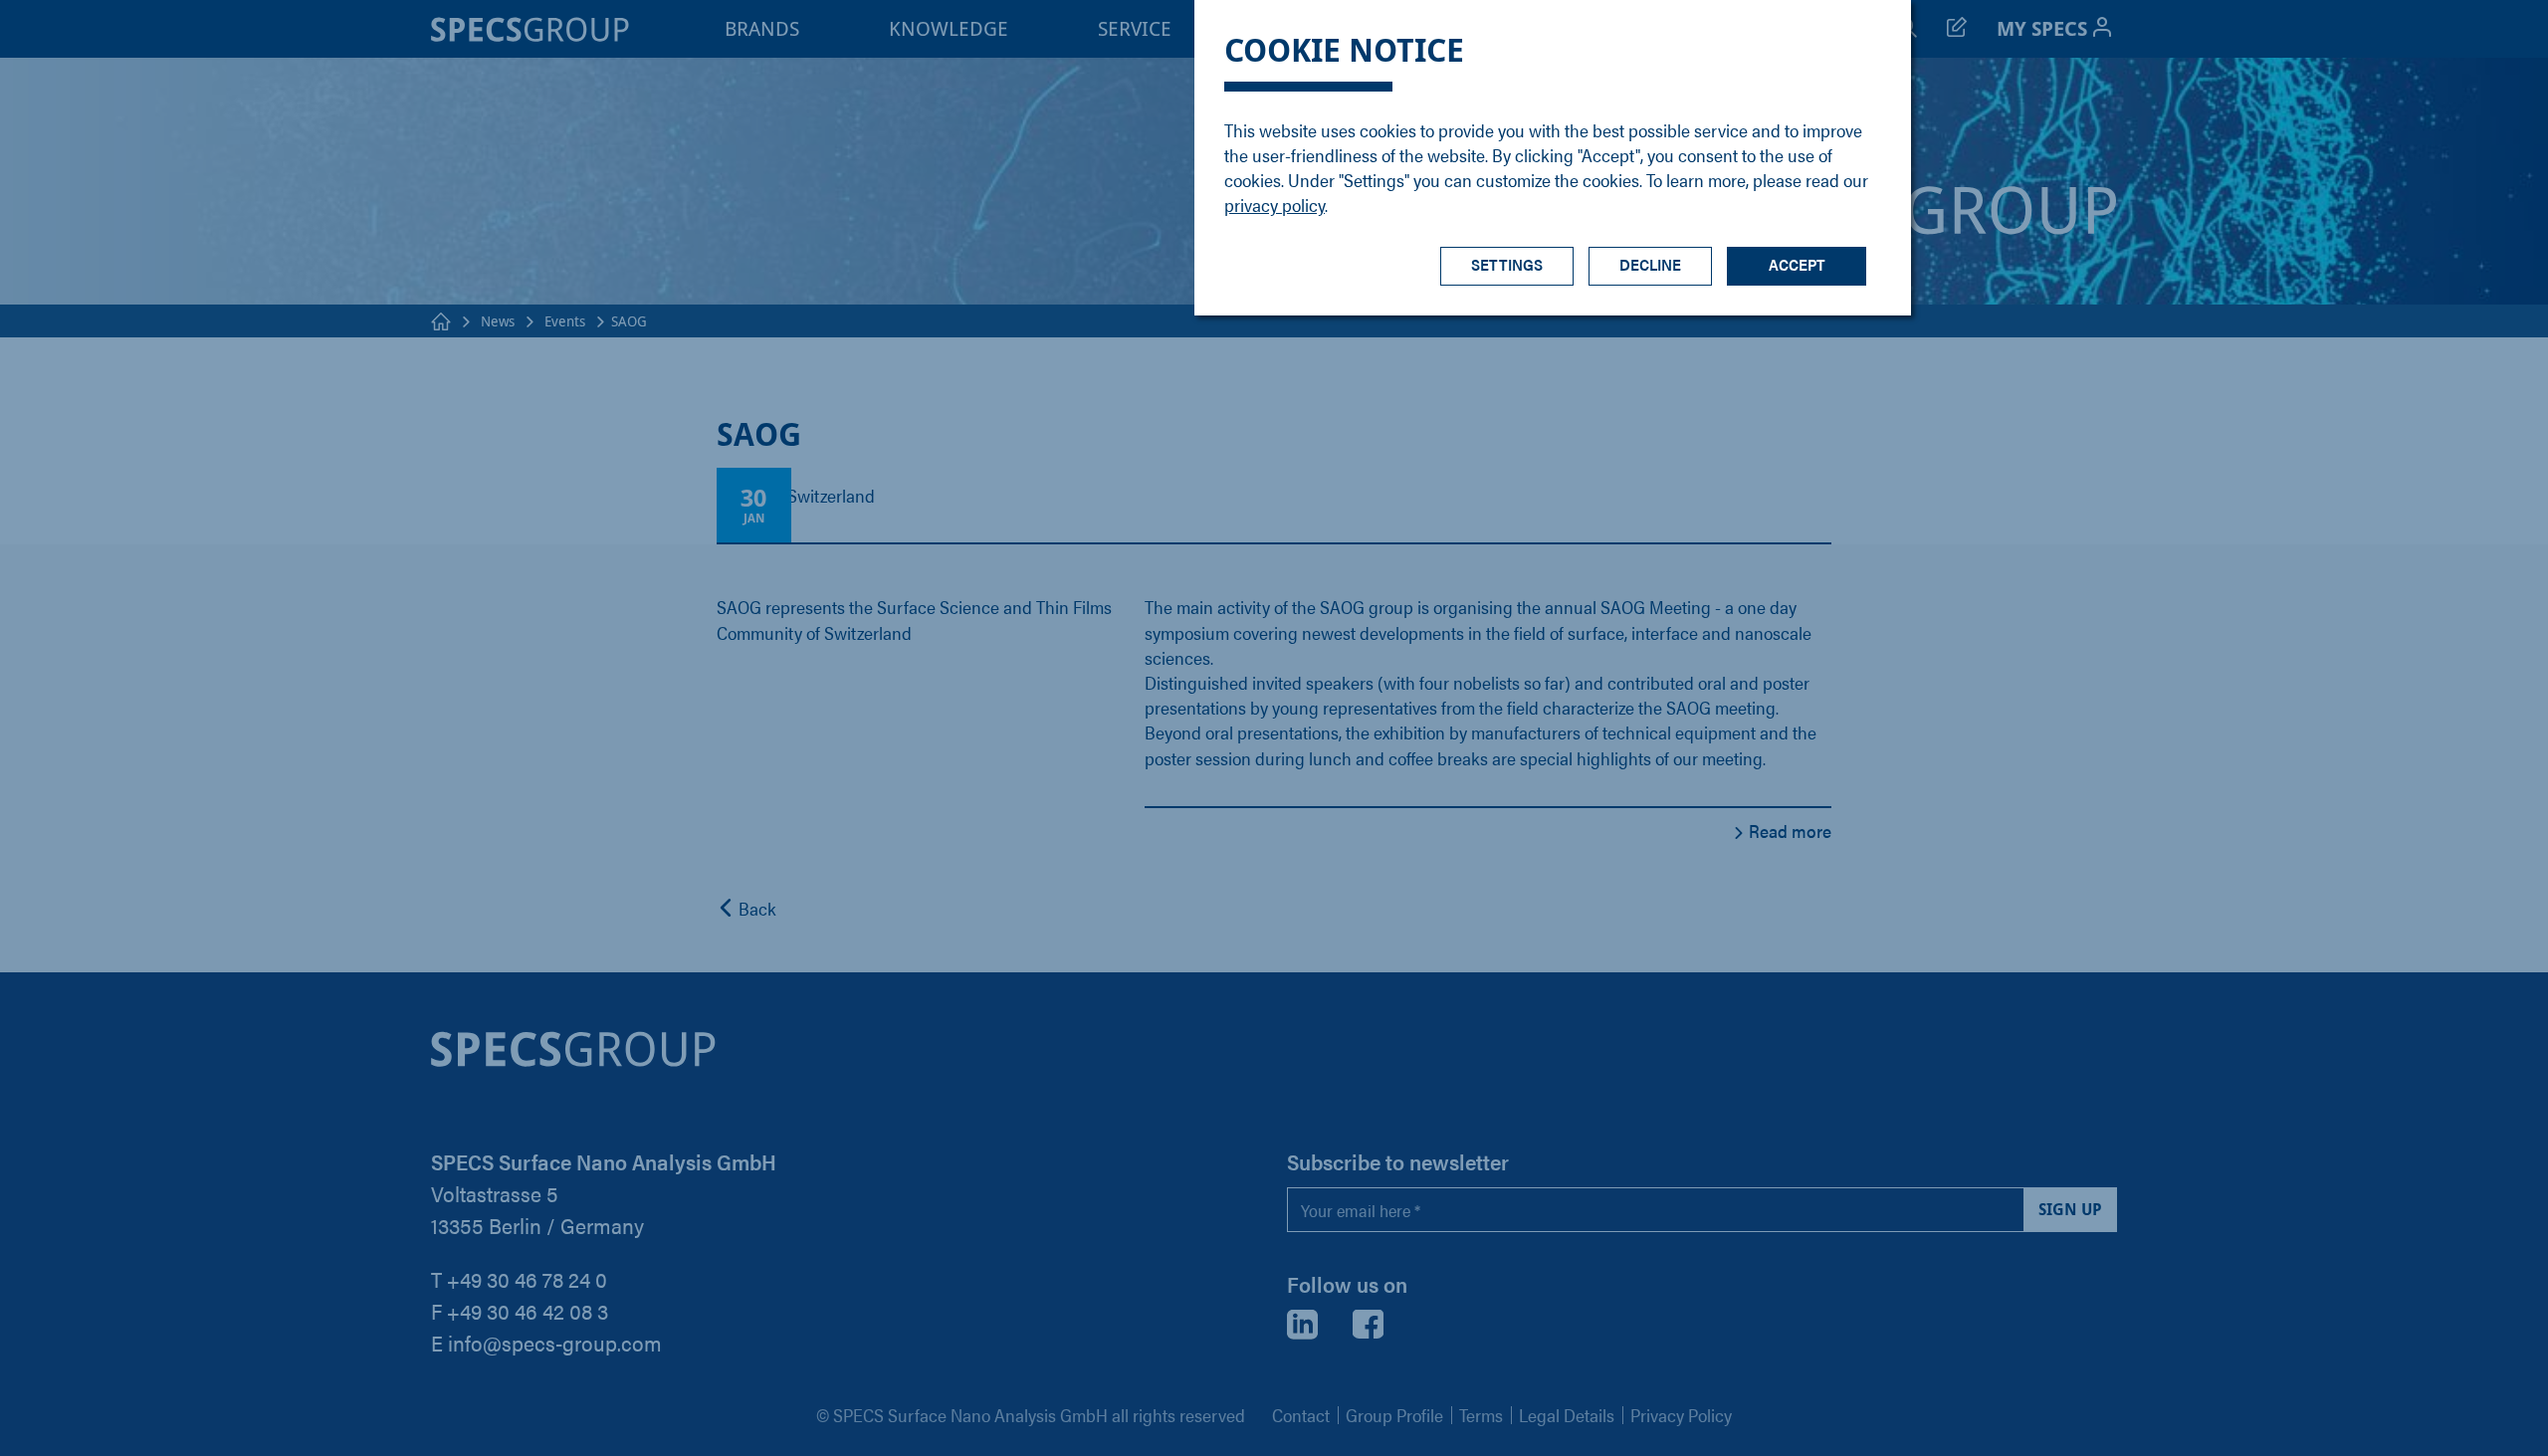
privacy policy (1274, 205)
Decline (1650, 264)
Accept (1797, 264)
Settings (1507, 264)
